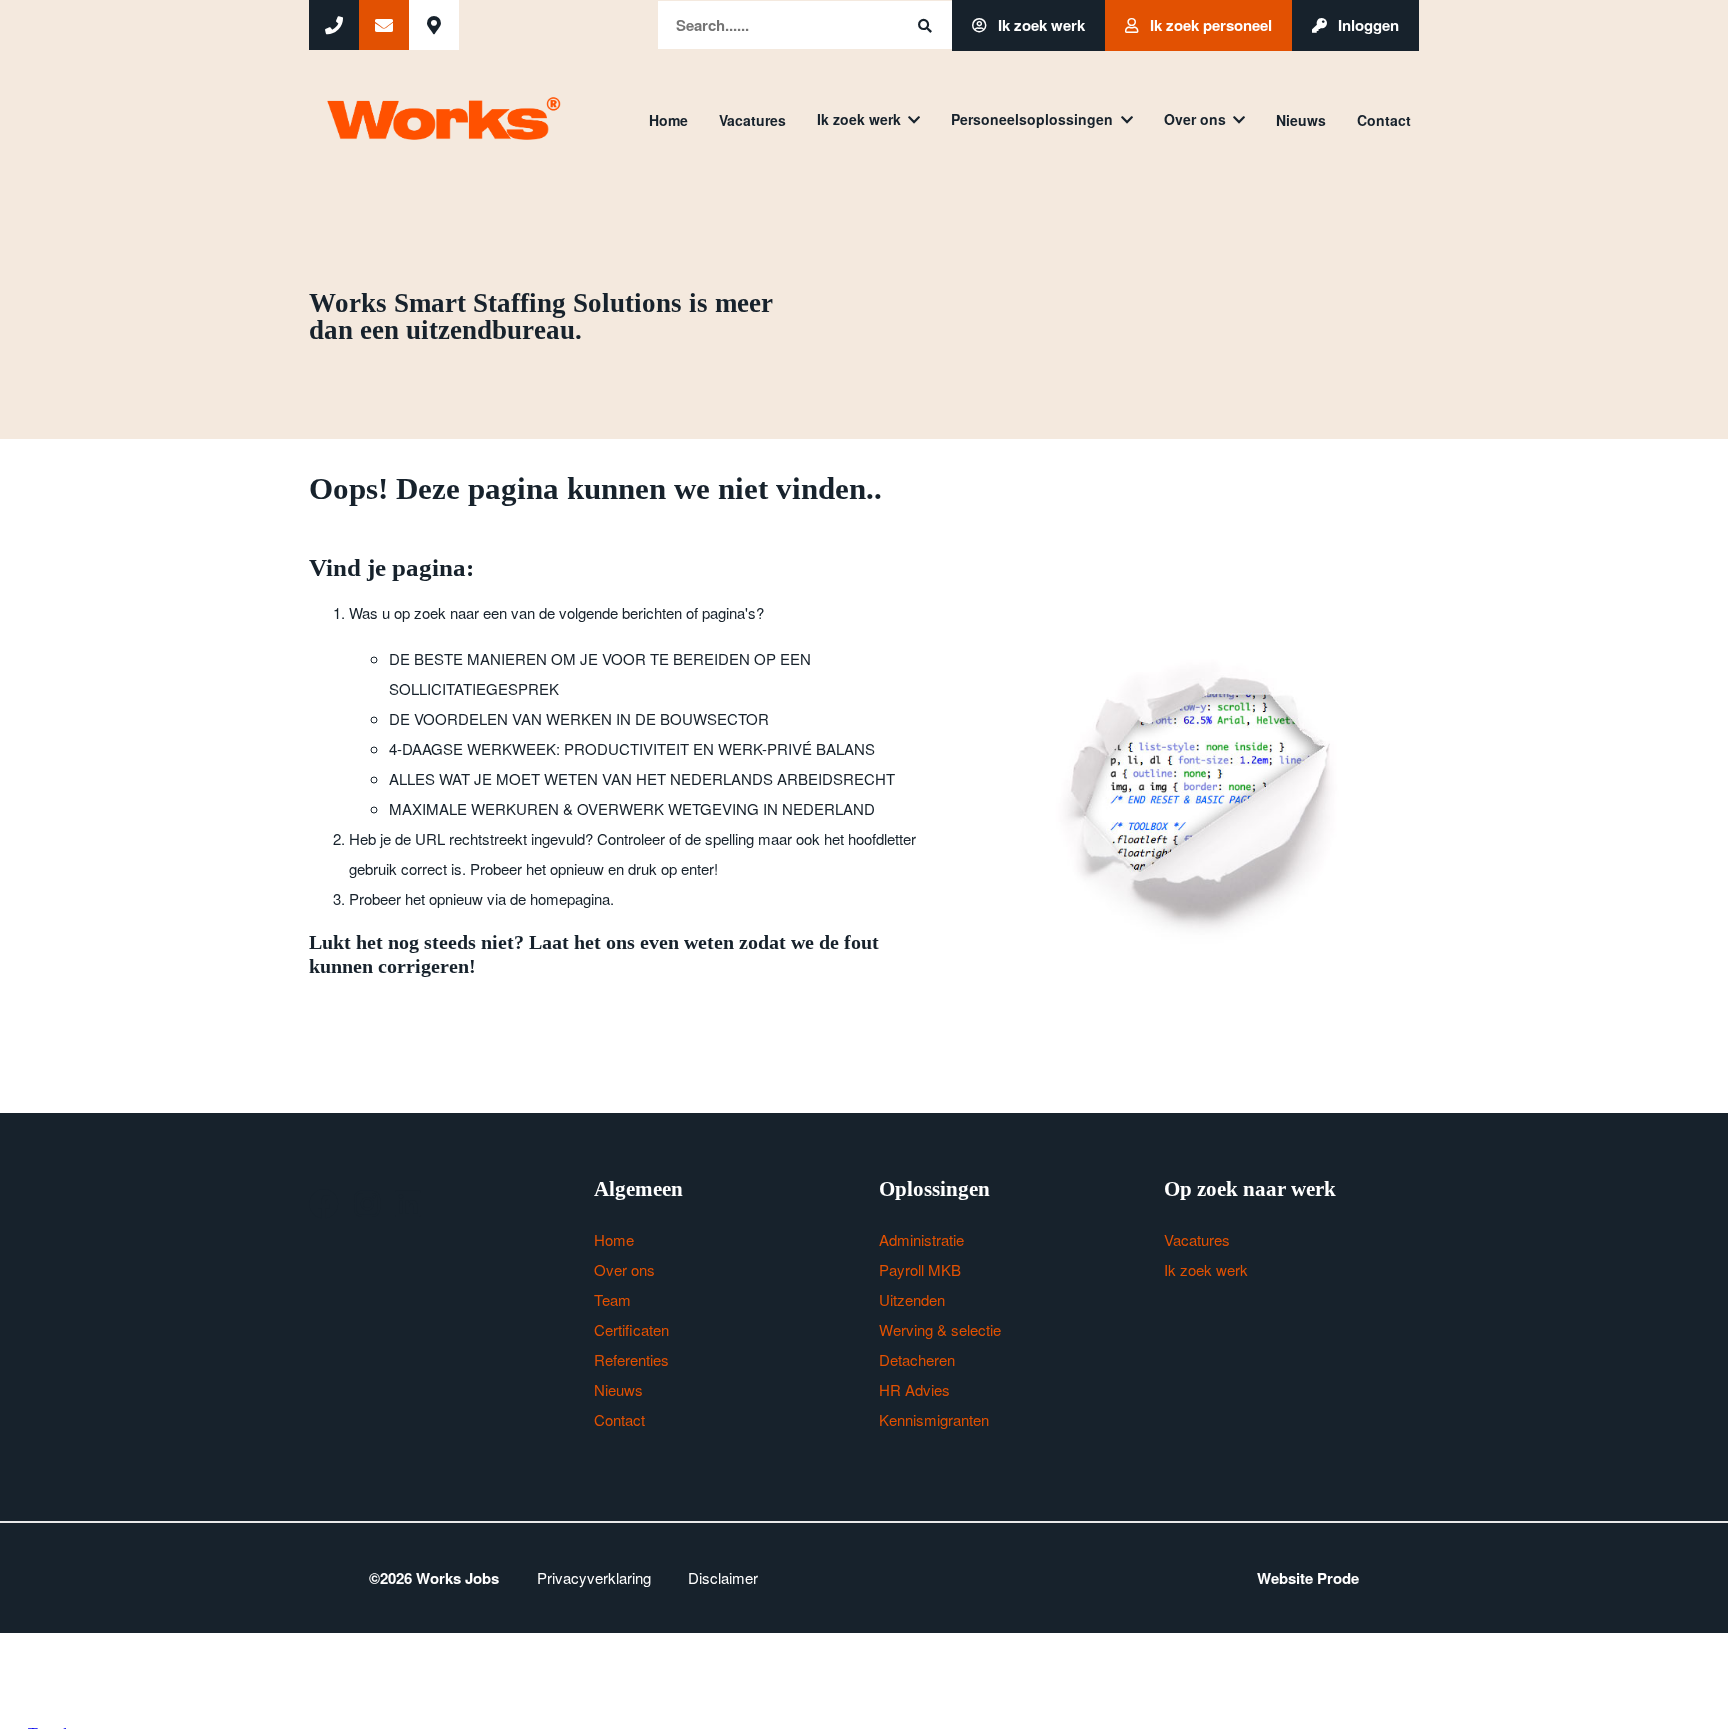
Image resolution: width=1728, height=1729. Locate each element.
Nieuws (1301, 120)
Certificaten (631, 1329)
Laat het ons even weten (631, 942)
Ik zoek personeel (1209, 25)
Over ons (1195, 119)
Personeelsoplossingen (1032, 119)
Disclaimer (723, 1577)
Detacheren (917, 1359)
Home (668, 120)
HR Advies (914, 1389)
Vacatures (752, 120)
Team (612, 1299)
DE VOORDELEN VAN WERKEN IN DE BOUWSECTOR (579, 718)
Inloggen (1366, 25)
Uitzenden (912, 1299)
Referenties (631, 1359)
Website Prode (1308, 1578)
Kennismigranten (934, 1419)
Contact (1384, 120)
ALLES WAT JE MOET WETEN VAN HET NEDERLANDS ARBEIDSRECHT (642, 778)
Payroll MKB (920, 1269)
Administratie (921, 1239)
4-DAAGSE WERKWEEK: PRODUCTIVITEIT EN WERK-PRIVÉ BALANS (632, 748)
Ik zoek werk (1039, 25)
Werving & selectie (940, 1329)
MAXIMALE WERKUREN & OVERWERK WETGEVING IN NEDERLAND (632, 808)
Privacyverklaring (594, 1577)
